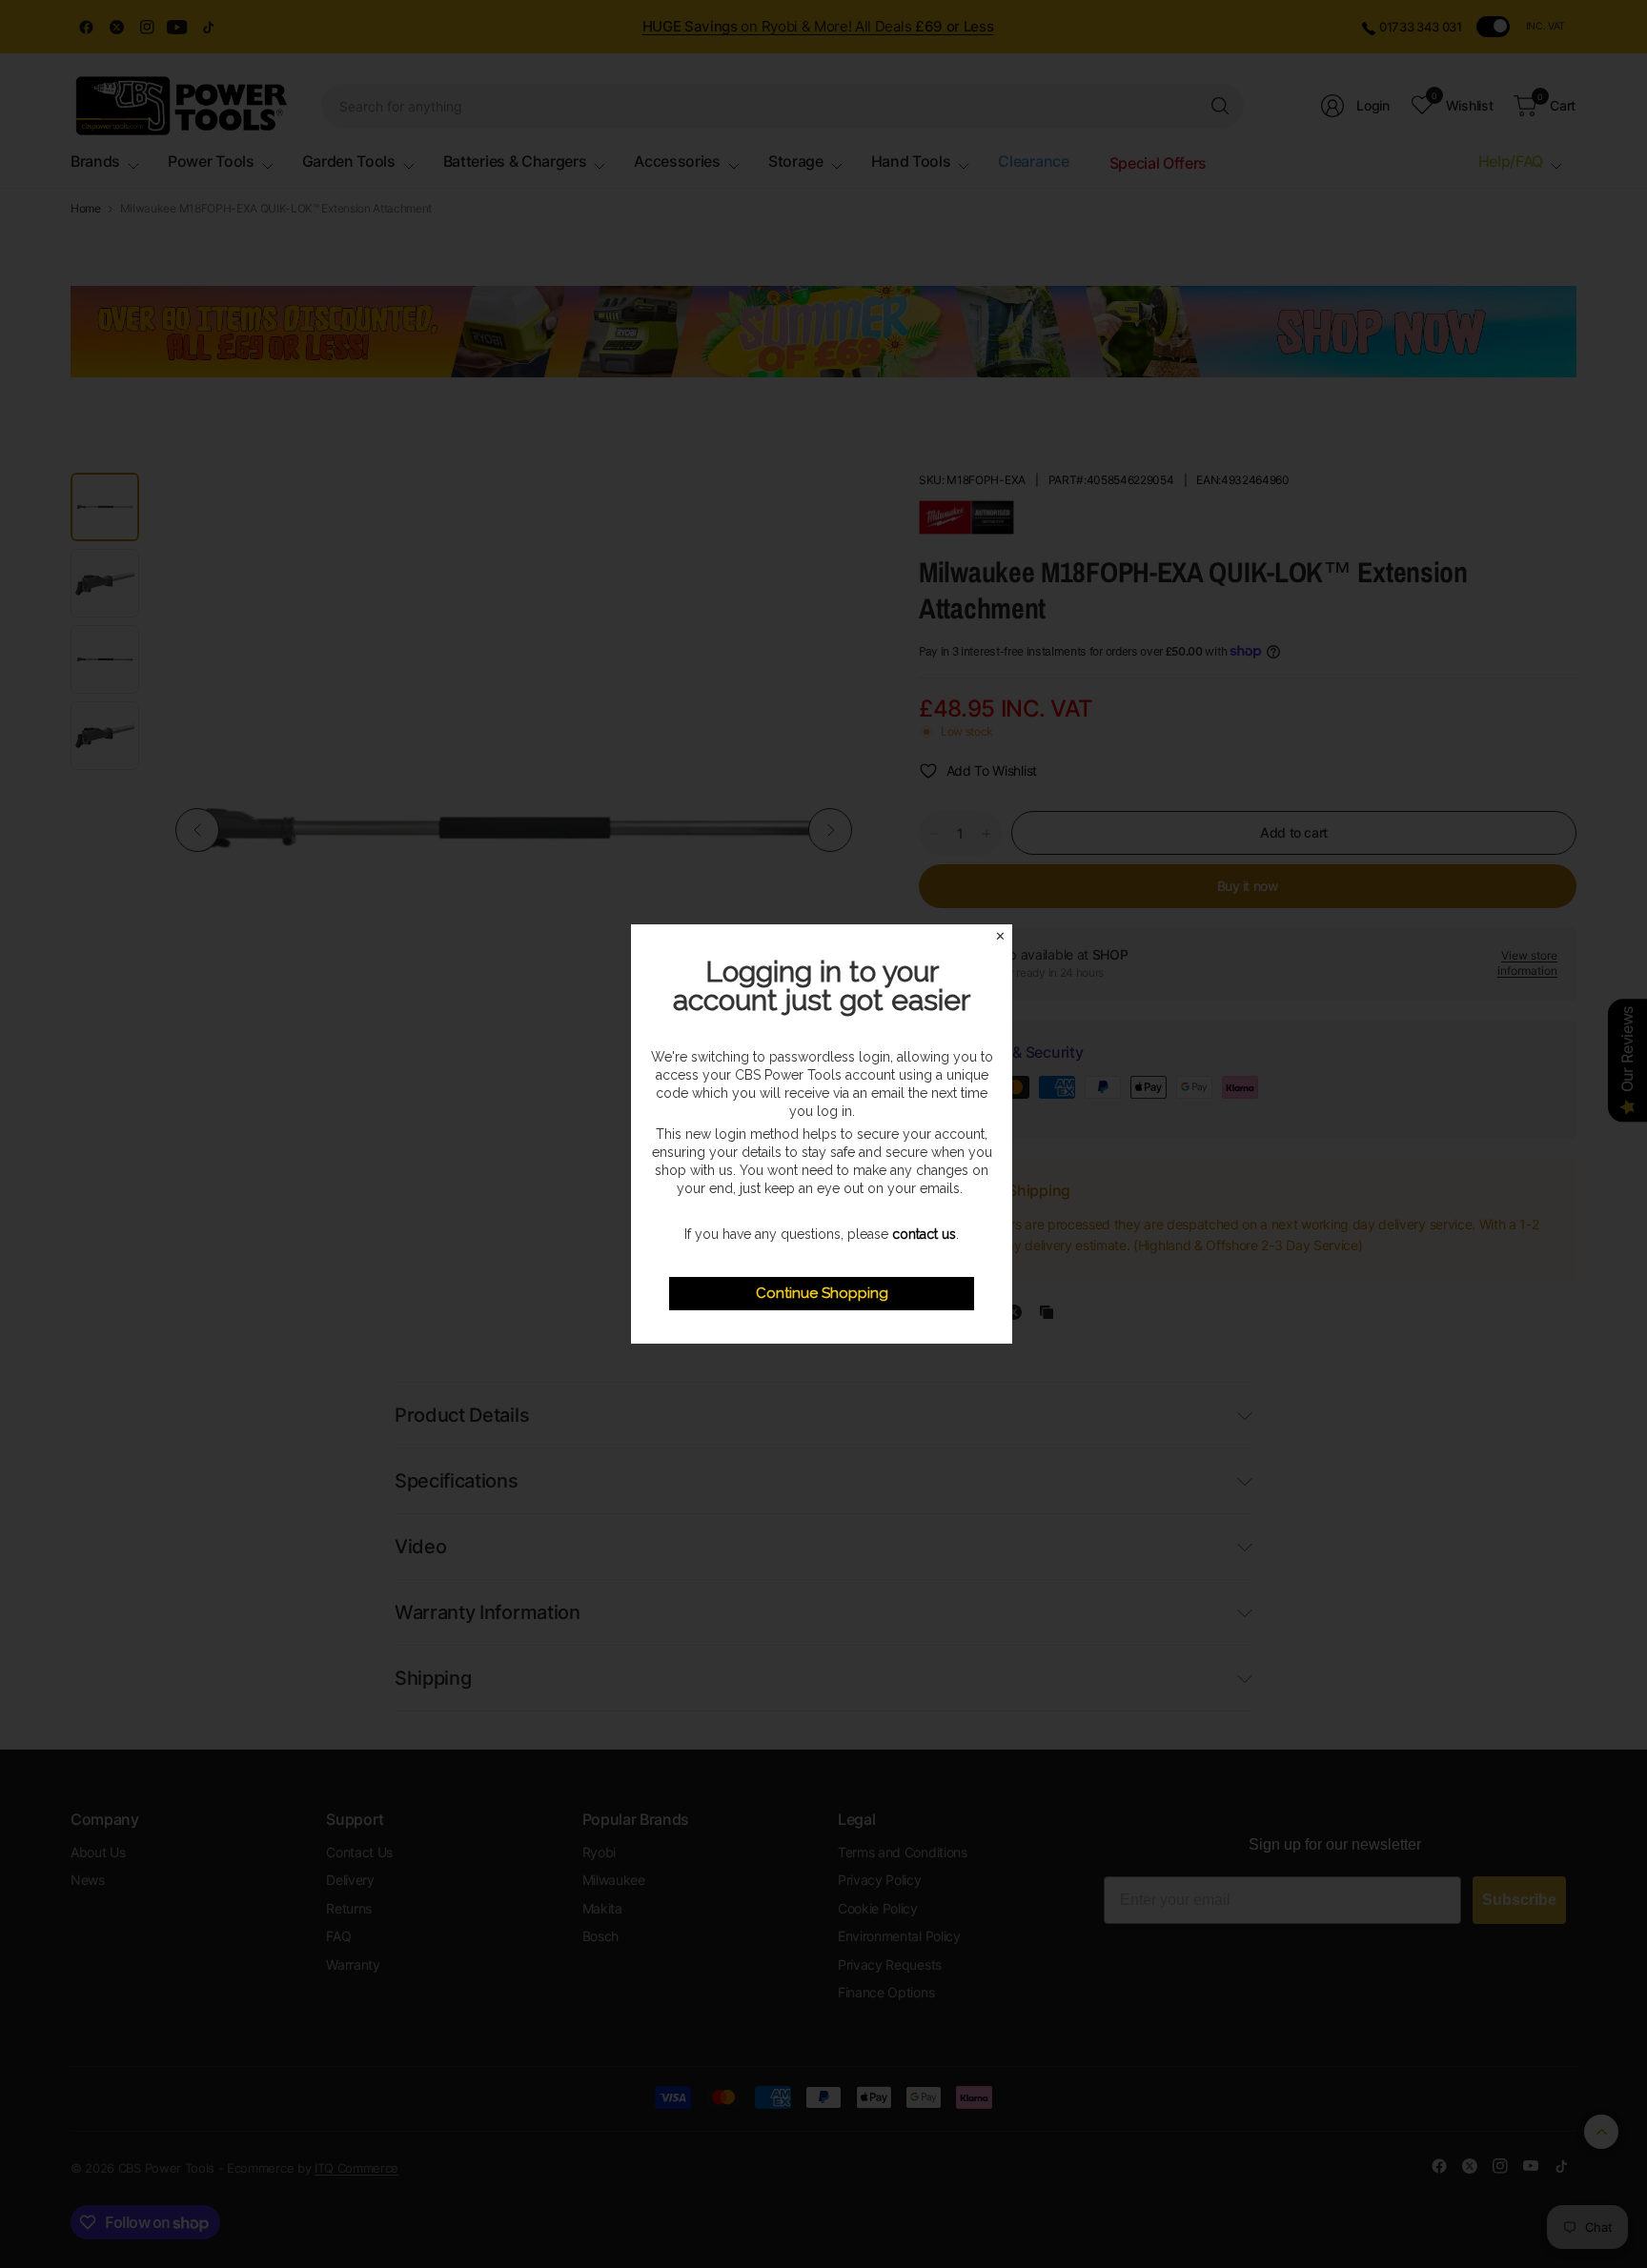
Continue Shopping (822, 1293)
